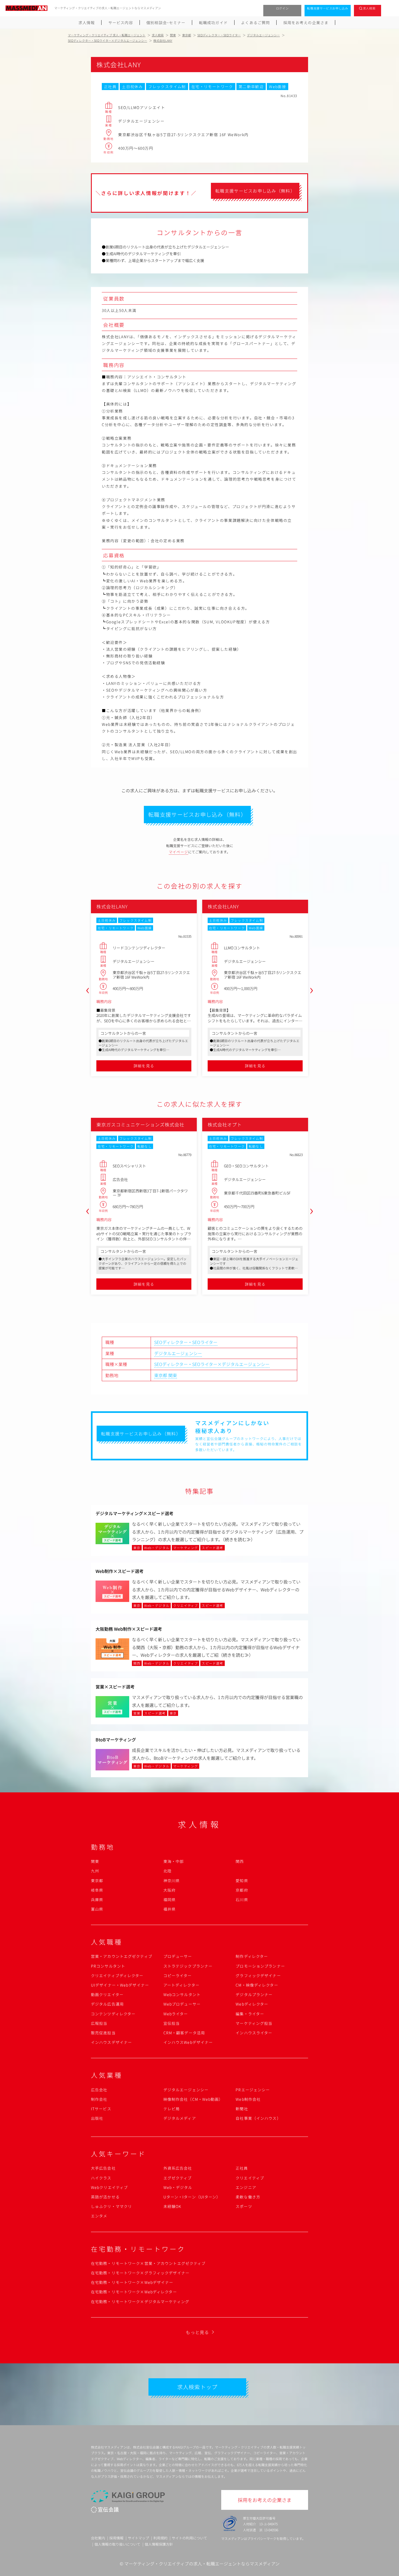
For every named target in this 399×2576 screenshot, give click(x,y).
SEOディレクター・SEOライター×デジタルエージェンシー (212, 1364)
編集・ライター (250, 2014)
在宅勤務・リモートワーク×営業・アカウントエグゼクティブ (148, 2263)
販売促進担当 (103, 2033)
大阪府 (170, 1890)
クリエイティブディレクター (117, 1975)
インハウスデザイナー (111, 2042)
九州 (95, 1871)
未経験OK (172, 2206)
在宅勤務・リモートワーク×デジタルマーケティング (140, 2302)
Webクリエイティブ (109, 2187)
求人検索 (369, 8)
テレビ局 (172, 2109)
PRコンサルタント (108, 1966)
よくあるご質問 (255, 23)
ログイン (282, 8)
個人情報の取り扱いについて (117, 2544)
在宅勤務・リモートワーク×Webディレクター (134, 2292)
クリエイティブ (250, 2178)
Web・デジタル (178, 2187)
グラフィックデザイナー (258, 1975)
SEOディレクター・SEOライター (186, 1342)
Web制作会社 (248, 2099)
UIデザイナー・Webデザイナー (120, 1985)
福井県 (170, 1909)
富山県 (97, 1909)
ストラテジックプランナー (188, 1966)
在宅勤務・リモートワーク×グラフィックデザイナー (140, 2273)
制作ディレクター (252, 1956)
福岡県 (170, 1900)
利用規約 (160, 2538)
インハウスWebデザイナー (188, 2042)
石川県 (242, 1900)
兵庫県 (97, 1900)
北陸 (167, 1871)
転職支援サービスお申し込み (328, 8)
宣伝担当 (172, 2023)
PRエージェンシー (253, 2090)
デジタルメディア (180, 2118)
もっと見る (197, 2332)
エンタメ (99, 2216)
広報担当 (99, 2023)
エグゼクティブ (178, 2178)
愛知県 (242, 1881)
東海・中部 (174, 1861)
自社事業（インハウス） (258, 2118)
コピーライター (178, 1975)
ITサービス (101, 2109)
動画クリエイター (107, 1994)
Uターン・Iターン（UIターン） (192, 2197)
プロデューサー (178, 1956)
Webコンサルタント (182, 1994)
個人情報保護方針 (159, 2544)
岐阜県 (97, 1890)
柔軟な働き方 (248, 2197)
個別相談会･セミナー (166, 23)
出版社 (97, 2118)
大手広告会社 (103, 2168)
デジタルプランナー (254, 1994)
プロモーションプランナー (260, 1966)
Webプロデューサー (182, 2004)
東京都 (161, 1375)
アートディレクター (181, 1985)
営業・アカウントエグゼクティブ (122, 1956)
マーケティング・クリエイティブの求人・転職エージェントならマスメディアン (202, 2564)
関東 (173, 1375)
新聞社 (242, 2109)
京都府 (242, 1890)
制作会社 (99, 2099)
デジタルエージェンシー (178, 1353)
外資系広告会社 (178, 2168)
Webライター (176, 2014)
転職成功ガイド (213, 23)
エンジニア (246, 2187)
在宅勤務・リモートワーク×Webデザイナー (132, 2282)
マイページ (179, 852)
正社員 (242, 2168)
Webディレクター (252, 2004)
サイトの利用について (189, 2538)
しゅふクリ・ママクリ (111, 2206)
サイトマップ (138, 2538)
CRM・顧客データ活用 (184, 2033)
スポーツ (244, 2206)
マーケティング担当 (254, 2023)
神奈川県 (172, 1881)
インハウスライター (254, 2033)
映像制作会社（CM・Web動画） (193, 2099)
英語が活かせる (105, 2197)
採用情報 (116, 2538)
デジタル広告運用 (107, 2004)
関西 (240, 1861)
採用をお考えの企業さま (306, 23)
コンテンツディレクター (113, 2014)
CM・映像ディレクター (257, 1985)
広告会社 (99, 2090)
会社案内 (98, 2538)
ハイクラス (101, 2178)
